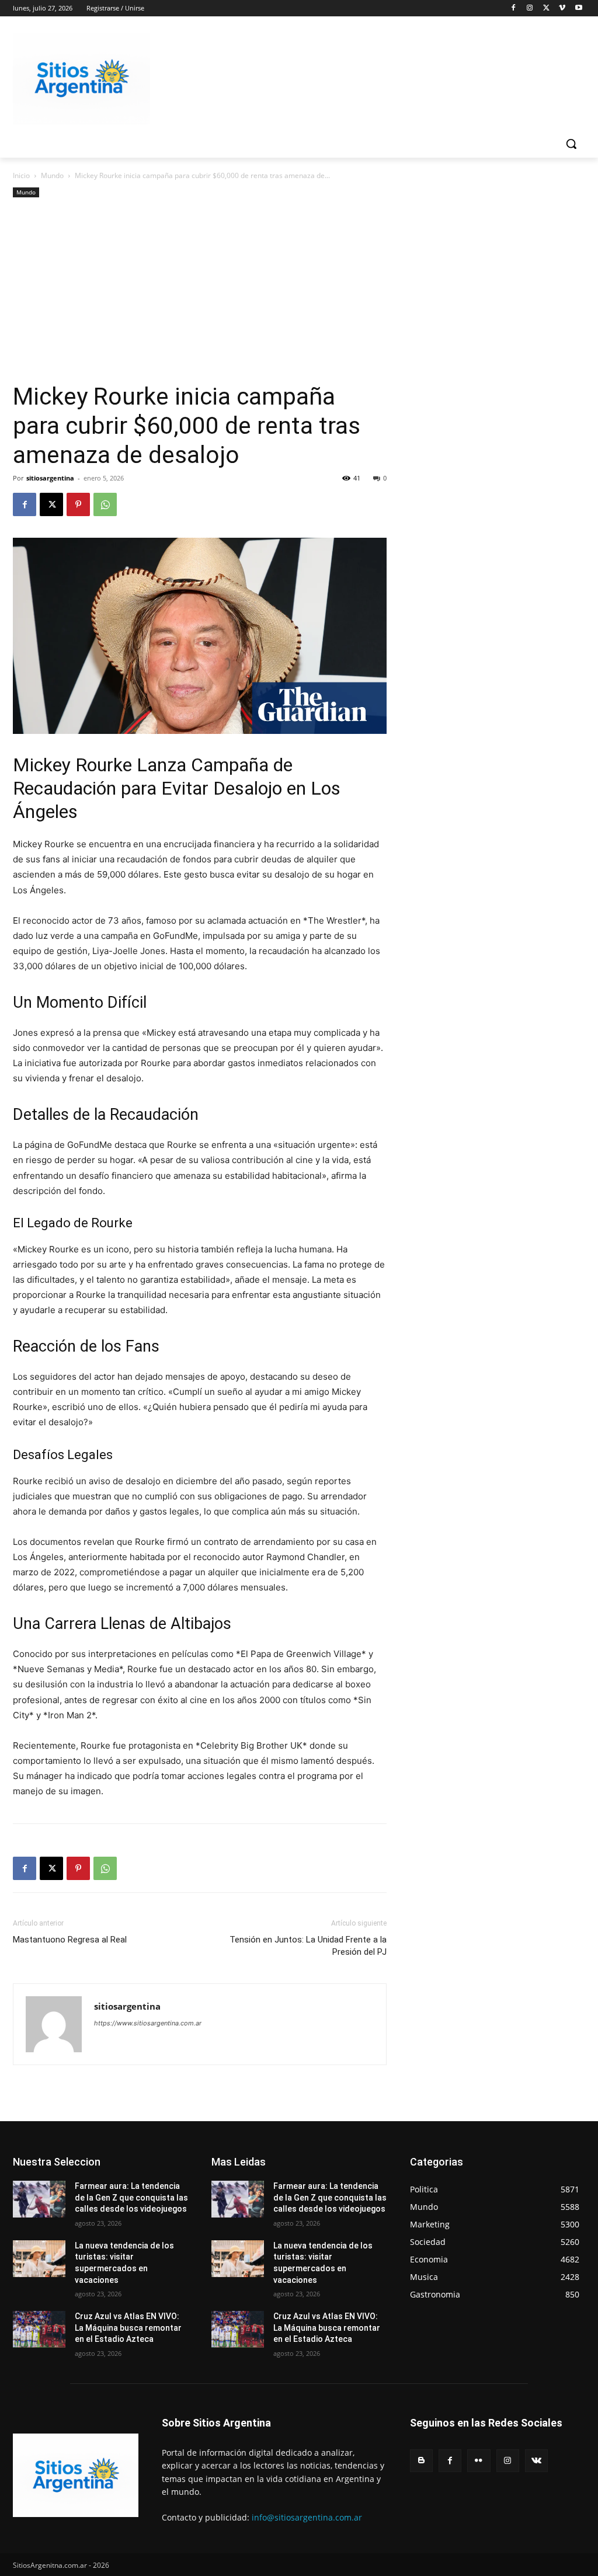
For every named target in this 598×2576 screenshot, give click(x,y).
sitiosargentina (50, 478)
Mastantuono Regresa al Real (70, 1940)
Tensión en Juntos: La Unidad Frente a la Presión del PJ (308, 1946)
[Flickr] (479, 2461)
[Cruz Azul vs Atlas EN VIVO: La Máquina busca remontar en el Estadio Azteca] (39, 2329)
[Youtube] (578, 8)
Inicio (21, 175)
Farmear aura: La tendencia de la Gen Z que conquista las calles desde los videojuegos (131, 2197)
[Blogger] (421, 2461)
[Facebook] (514, 8)
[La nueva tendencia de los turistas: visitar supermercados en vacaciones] (39, 2259)
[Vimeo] (562, 8)
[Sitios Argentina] (81, 79)
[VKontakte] (536, 2461)
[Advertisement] (200, 294)
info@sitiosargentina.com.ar (307, 2517)
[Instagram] (530, 8)
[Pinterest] (78, 504)
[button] (571, 144)
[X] (546, 8)
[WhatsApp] (105, 504)
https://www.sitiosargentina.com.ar (148, 2023)
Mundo (52, 175)
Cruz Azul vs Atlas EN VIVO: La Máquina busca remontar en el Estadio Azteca (128, 2328)
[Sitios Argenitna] (76, 2475)
